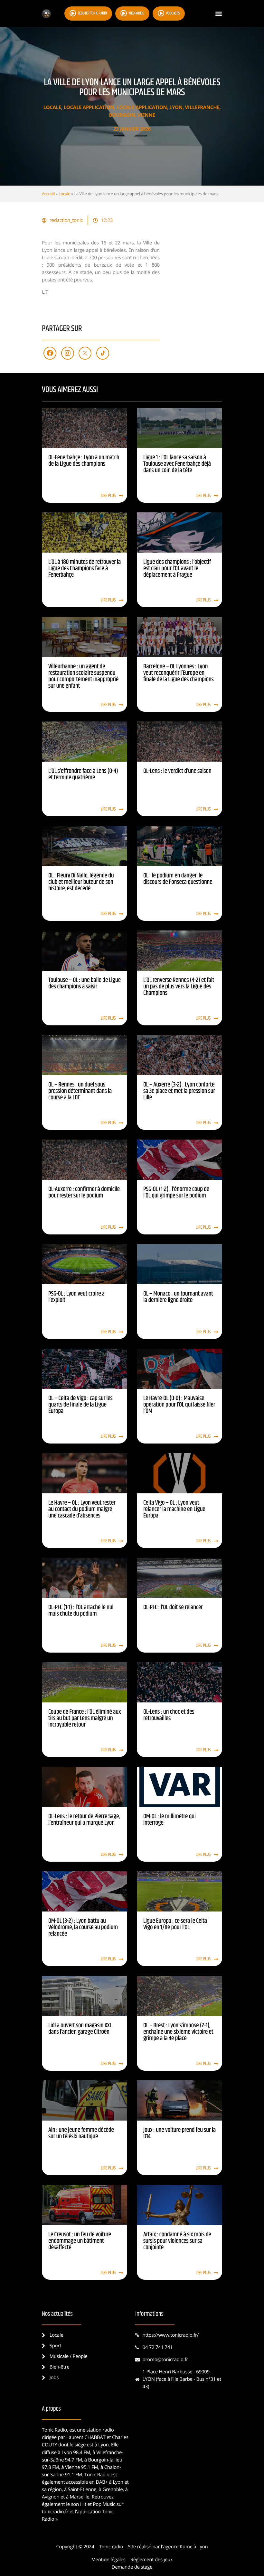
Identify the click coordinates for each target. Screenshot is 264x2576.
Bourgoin (122, 115)
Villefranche (202, 107)
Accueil (48, 194)
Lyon (176, 107)
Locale (52, 107)
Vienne (146, 115)
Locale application (89, 107)
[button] (218, 14)
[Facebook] (50, 353)
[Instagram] (68, 353)
